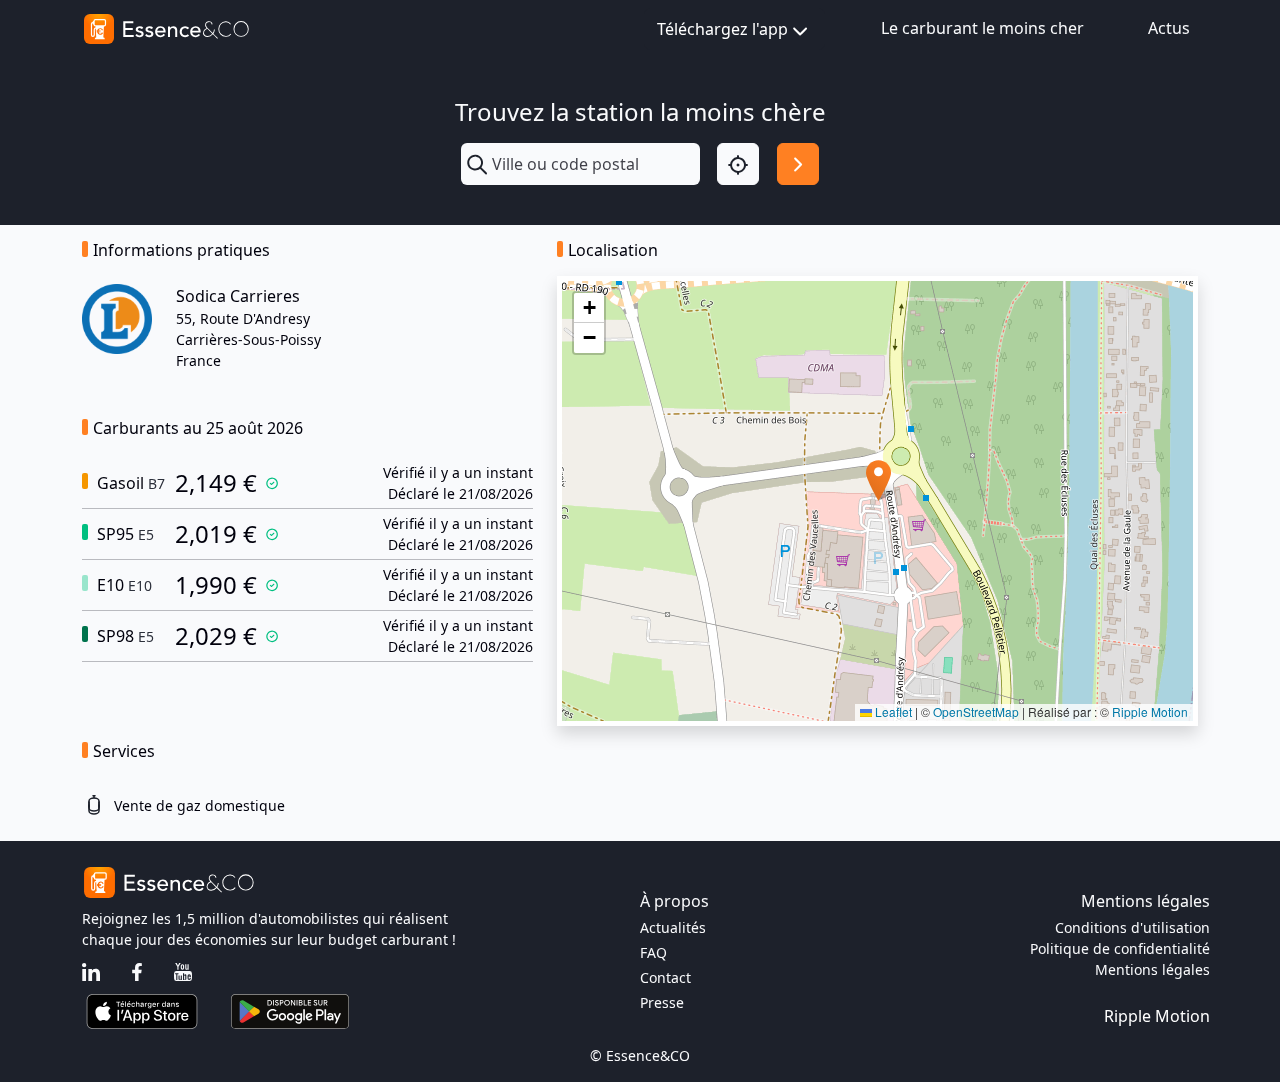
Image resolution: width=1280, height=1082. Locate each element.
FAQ (653, 952)
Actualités (673, 927)
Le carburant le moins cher (982, 28)
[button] (878, 480)
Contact (665, 977)
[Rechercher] (798, 164)
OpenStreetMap (976, 711)
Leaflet (892, 711)
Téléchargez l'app (722, 29)
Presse (662, 1002)
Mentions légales (1152, 969)
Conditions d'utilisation (1132, 927)
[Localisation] (738, 164)
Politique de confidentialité (1120, 948)
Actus (1169, 28)
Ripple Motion (1150, 711)
